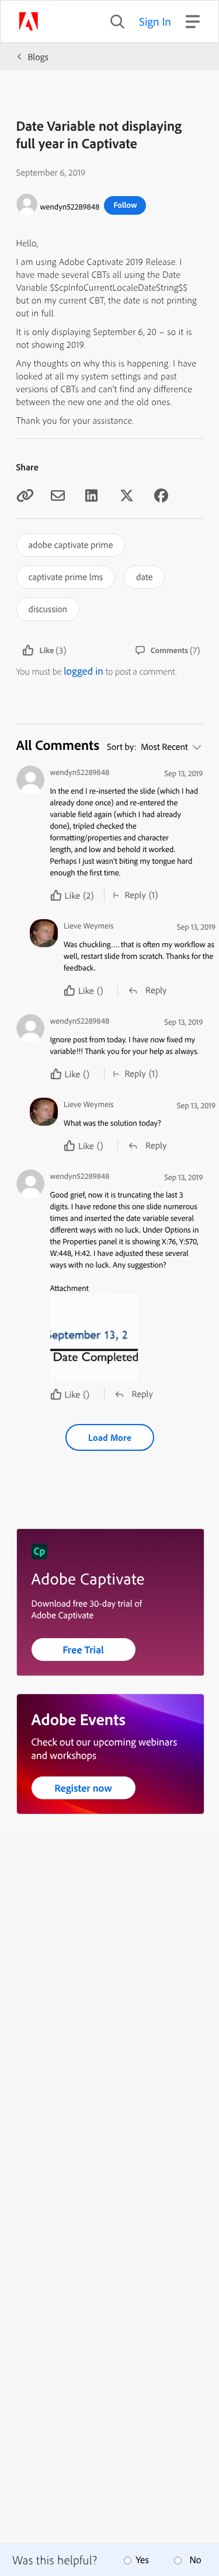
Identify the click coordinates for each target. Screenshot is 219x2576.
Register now (83, 1788)
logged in (84, 671)
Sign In (155, 21)
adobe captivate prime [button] (71, 544)
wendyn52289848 (70, 207)
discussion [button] (48, 609)
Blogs (38, 57)
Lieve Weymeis (89, 926)
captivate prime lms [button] (66, 577)
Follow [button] (125, 205)
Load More (110, 1437)
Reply (135, 895)
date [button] (144, 577)
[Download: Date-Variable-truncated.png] (126, 1338)
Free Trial (83, 1650)
